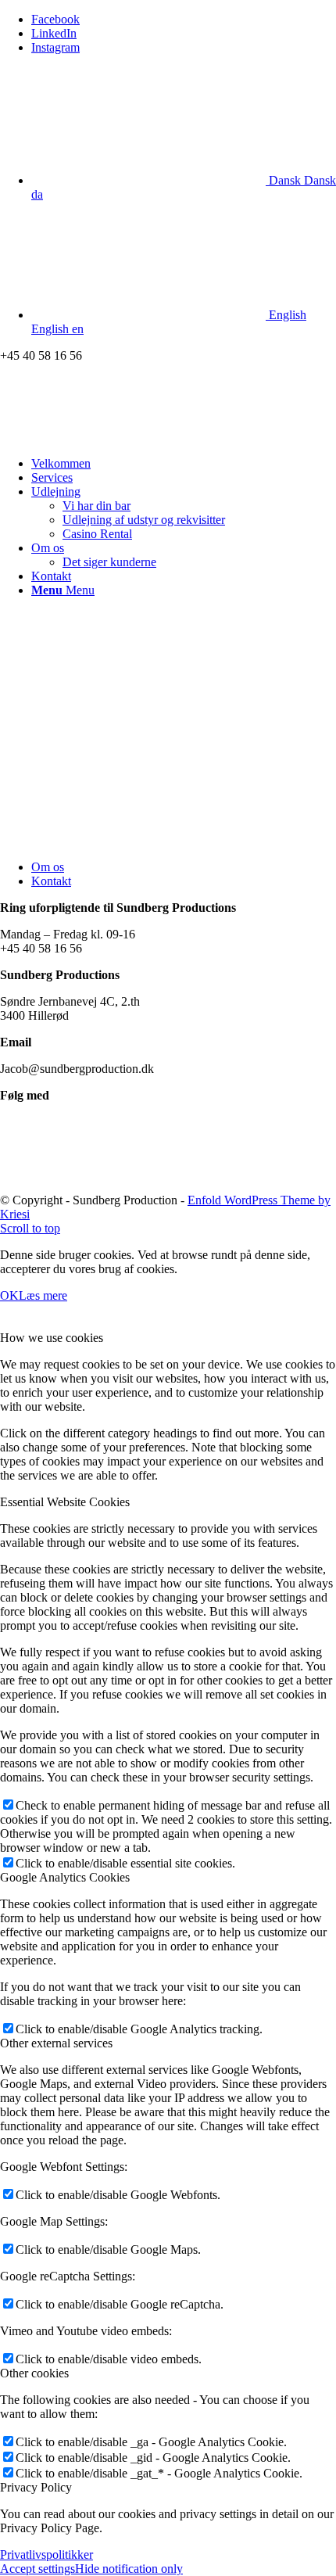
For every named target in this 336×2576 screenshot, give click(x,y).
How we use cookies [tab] (52, 1338)
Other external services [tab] (56, 2043)
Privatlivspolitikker (46, 2554)
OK (9, 1295)
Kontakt (51, 881)
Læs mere (43, 1295)
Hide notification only (129, 2569)
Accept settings (38, 2569)
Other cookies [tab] (34, 2373)
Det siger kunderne (109, 562)
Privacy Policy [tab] (36, 2487)
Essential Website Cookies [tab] (65, 1502)
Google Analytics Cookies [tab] (65, 1877)
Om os (48, 867)
